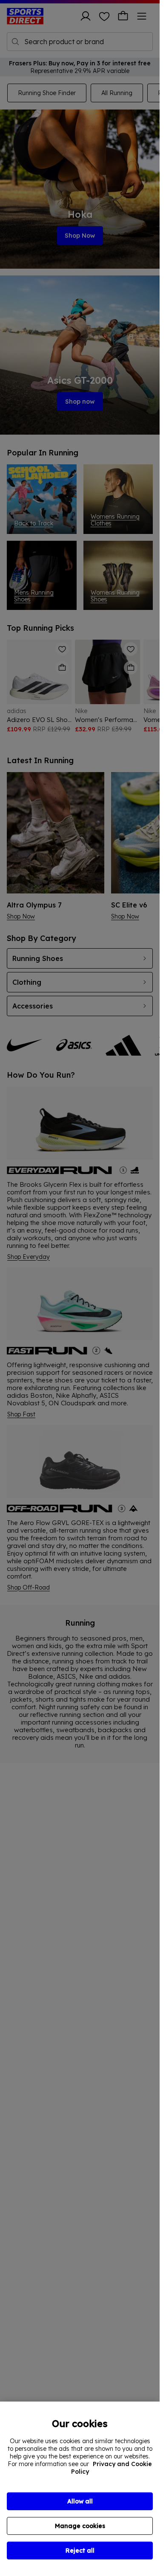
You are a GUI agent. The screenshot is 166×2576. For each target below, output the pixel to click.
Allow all (80, 2501)
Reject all (80, 2551)
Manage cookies (80, 2526)
